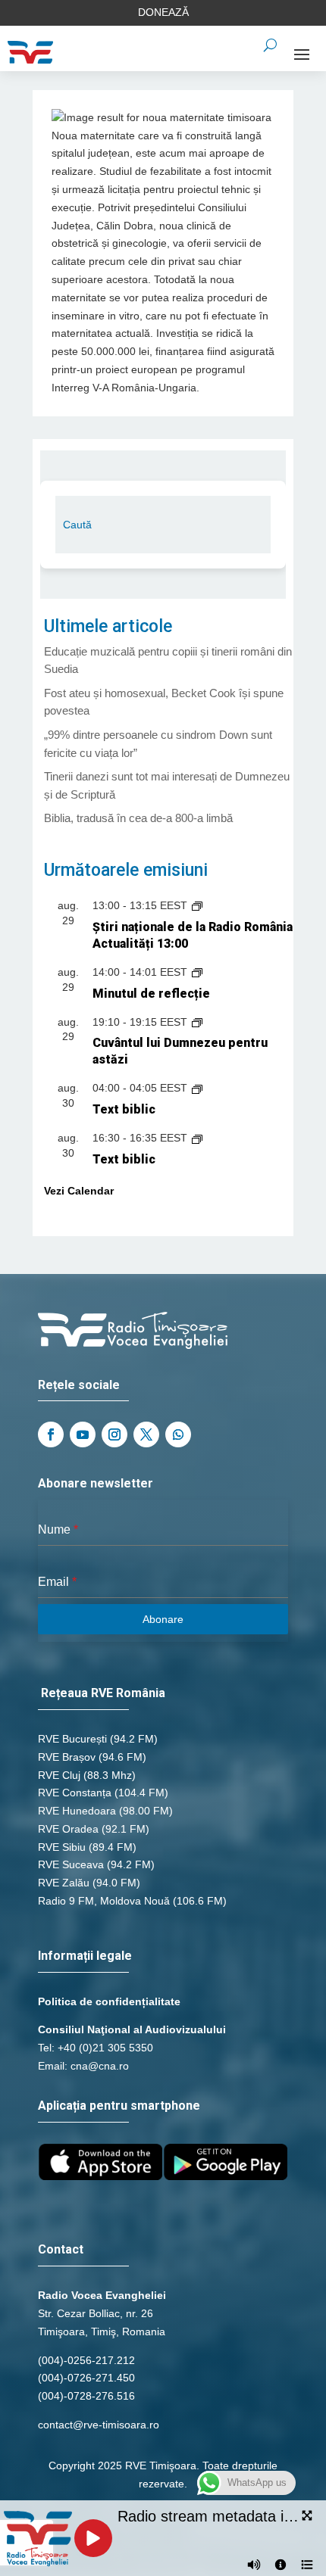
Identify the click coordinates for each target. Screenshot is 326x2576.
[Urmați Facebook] (51, 1434)
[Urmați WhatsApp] (178, 1434)
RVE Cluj (59, 1775)
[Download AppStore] (100, 2176)
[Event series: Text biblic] (197, 1088)
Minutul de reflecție (151, 994)
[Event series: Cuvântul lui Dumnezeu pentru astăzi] (197, 1022)
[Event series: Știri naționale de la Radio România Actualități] (197, 905)
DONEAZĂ (163, 12)
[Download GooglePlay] (226, 2176)
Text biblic (124, 1109)
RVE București (72, 1739)
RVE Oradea (68, 1829)
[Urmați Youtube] (83, 1434)
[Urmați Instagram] (114, 1434)
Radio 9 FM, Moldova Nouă (104, 1901)
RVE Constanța (75, 1793)
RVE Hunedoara (77, 1811)
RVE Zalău (64, 1883)
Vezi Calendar (79, 1191)
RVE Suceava (71, 1864)
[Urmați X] (146, 1434)
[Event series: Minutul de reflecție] (197, 972)
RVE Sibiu (62, 1847)
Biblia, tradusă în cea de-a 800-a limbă (138, 818)
